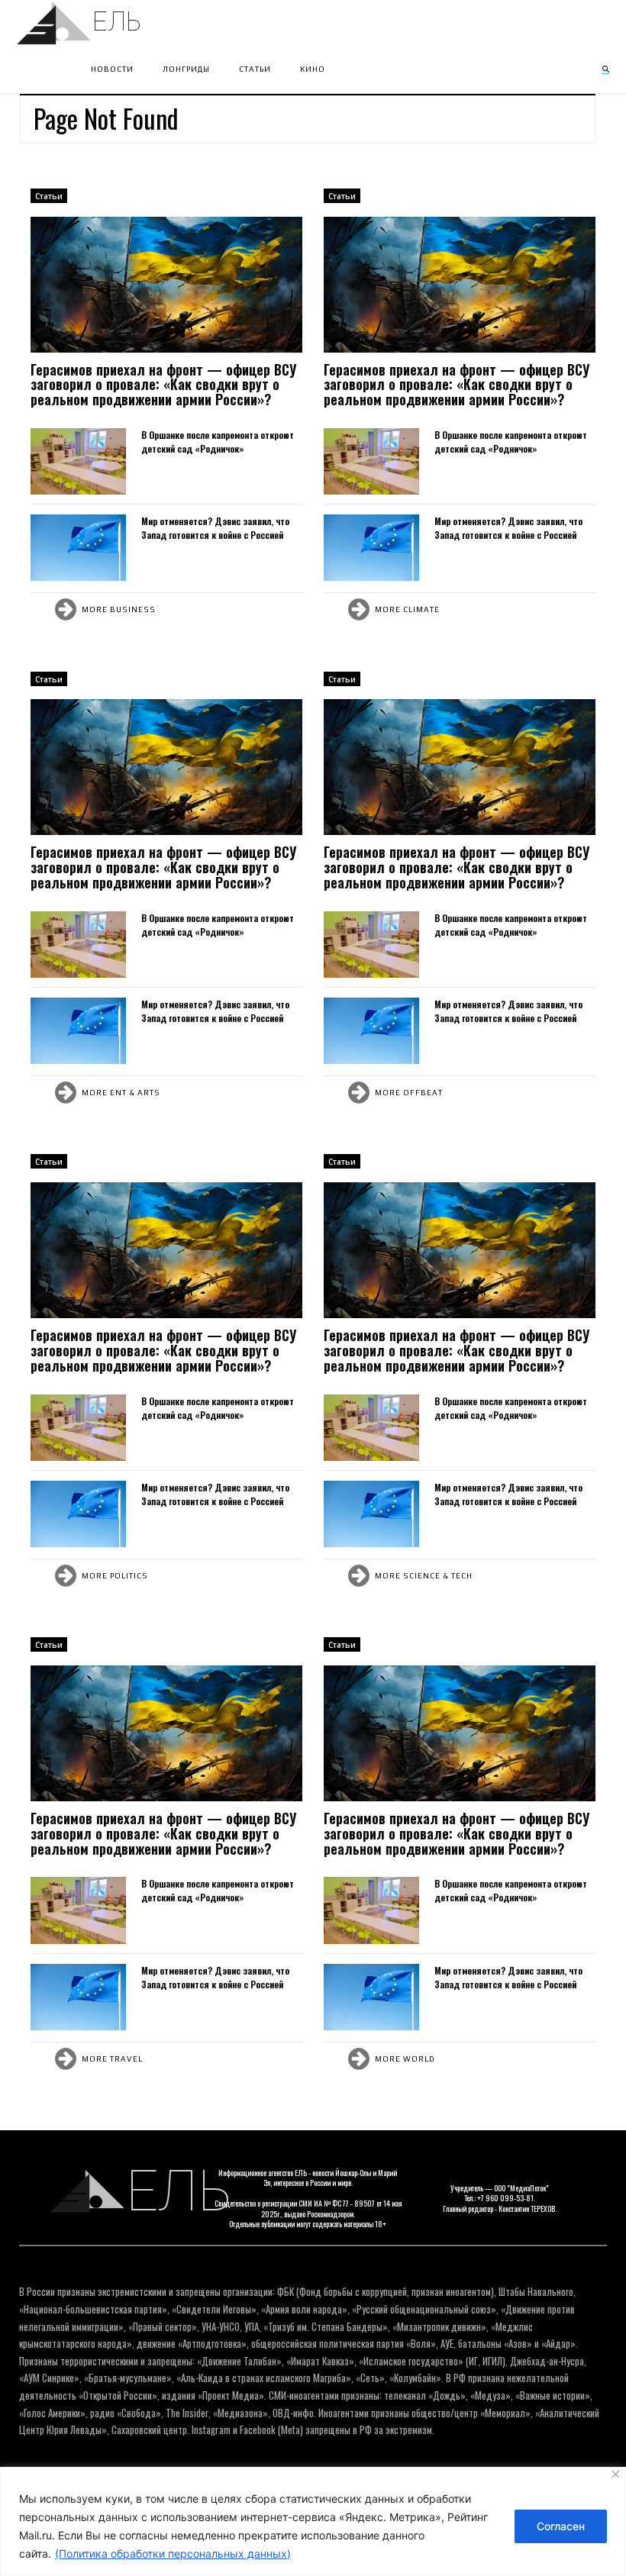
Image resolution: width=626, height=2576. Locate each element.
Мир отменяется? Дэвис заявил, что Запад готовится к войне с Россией (215, 528)
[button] (605, 69)
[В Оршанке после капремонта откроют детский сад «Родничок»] (78, 461)
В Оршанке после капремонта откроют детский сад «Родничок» (218, 442)
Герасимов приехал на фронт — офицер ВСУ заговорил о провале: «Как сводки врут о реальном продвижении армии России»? (163, 385)
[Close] (616, 2474)
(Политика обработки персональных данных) (173, 2553)
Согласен (561, 2526)
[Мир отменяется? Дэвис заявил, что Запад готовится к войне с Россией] (78, 548)
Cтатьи (49, 196)
